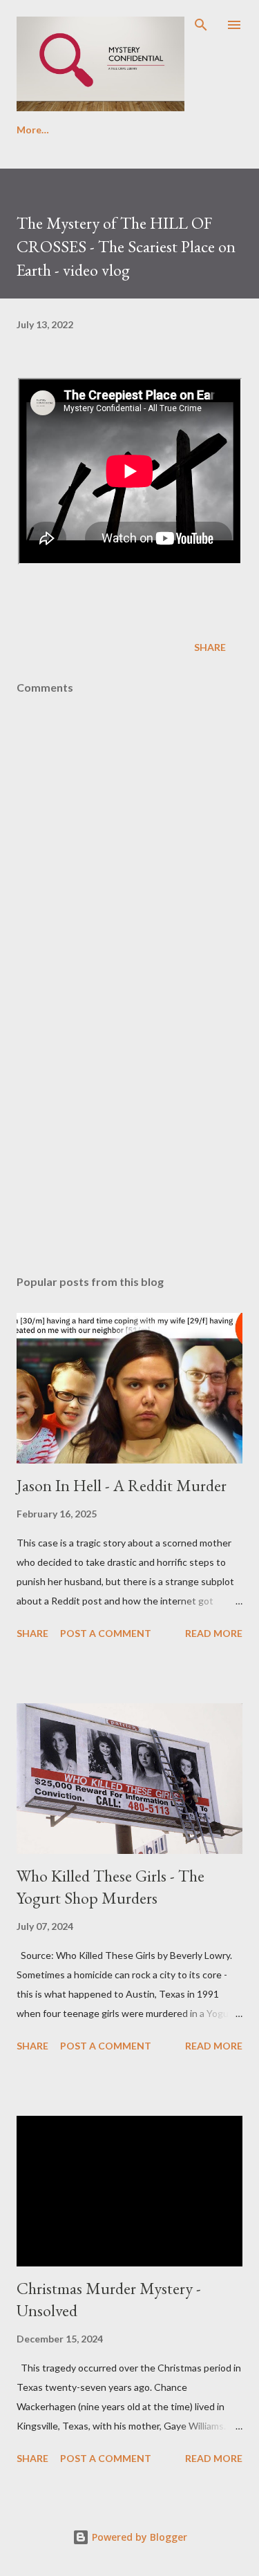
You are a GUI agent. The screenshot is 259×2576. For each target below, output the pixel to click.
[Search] (201, 25)
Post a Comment (106, 1633)
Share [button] (210, 647)
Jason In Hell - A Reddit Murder (122, 1485)
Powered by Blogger (138, 2537)
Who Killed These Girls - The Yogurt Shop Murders (111, 1887)
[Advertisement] (129, 1144)
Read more (214, 1633)
